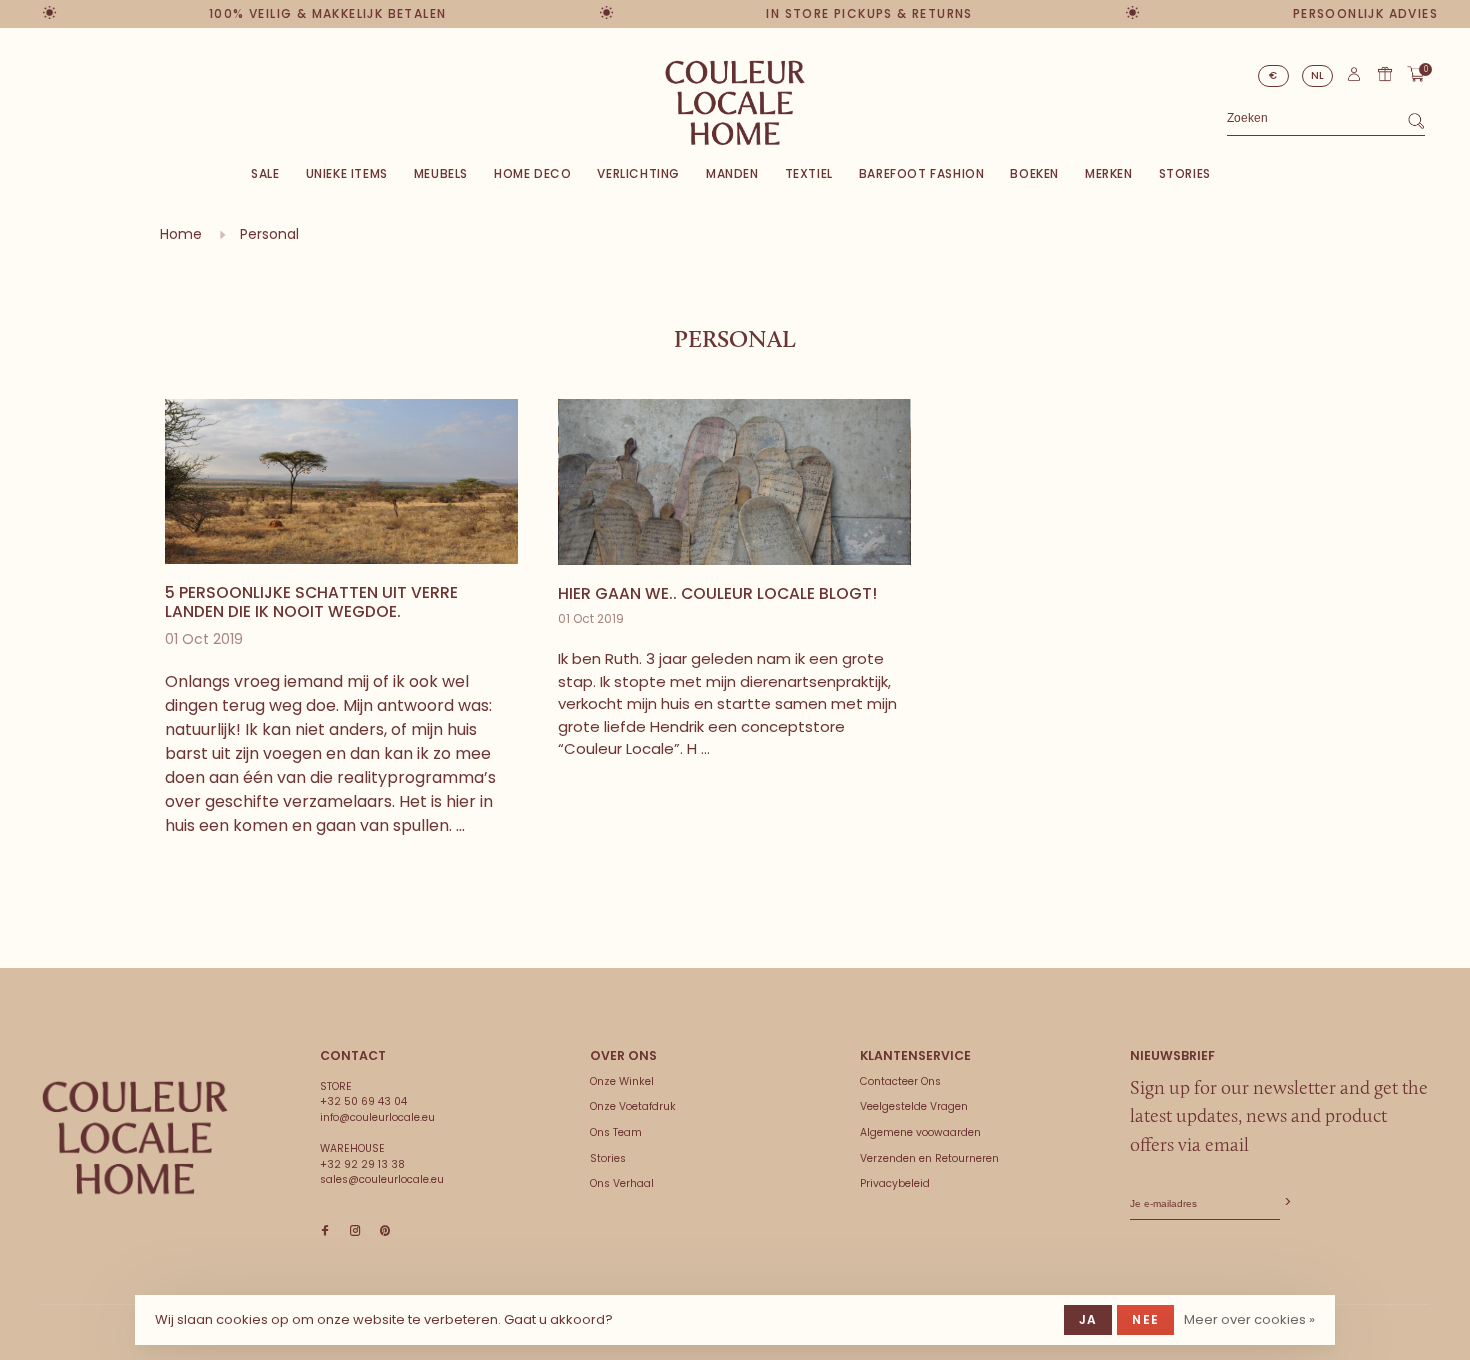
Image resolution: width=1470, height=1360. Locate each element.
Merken (1109, 173)
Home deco (532, 173)
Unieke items (347, 173)
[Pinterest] (385, 1231)
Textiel (809, 173)
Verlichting (638, 173)
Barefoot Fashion (922, 173)
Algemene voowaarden (920, 1132)
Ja (1088, 1319)
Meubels (441, 173)
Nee (1145, 1319)
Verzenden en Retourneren (929, 1158)
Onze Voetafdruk (633, 1106)
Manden (732, 173)
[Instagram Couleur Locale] (355, 1231)
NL (1318, 75)
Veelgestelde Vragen (914, 1106)
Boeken (1034, 173)
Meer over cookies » (1249, 1319)
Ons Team (616, 1132)
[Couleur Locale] (135, 1138)
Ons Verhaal (622, 1183)
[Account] (1354, 78)
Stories (1185, 173)
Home (181, 234)
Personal (269, 234)
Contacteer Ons (900, 1081)
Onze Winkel (622, 1081)
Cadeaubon (1385, 74)
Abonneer (1286, 1202)
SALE (265, 173)
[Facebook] (325, 1231)
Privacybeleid (895, 1183)
